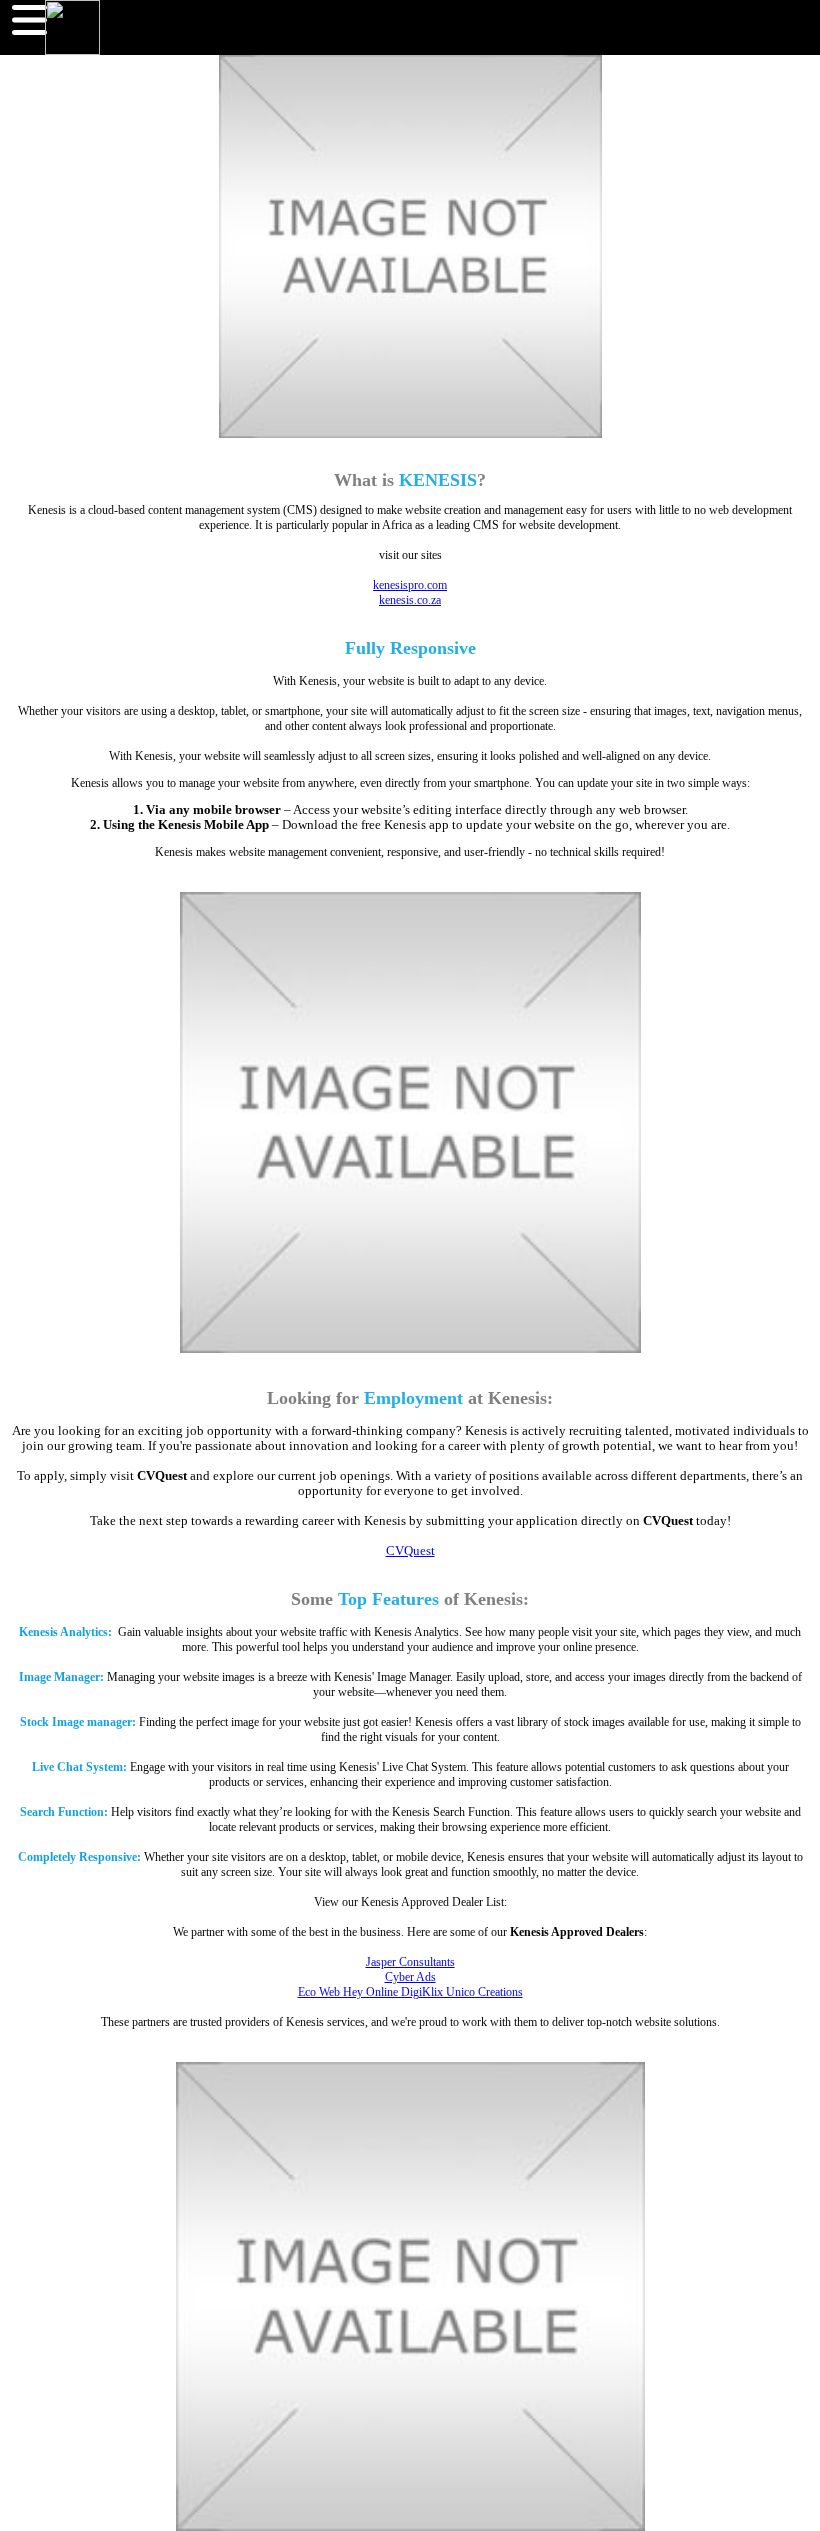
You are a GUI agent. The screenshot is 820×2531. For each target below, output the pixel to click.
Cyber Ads (410, 1977)
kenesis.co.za (410, 600)
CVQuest (410, 1551)
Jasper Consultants (410, 1962)
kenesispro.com (410, 585)
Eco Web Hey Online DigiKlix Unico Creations (410, 1992)
